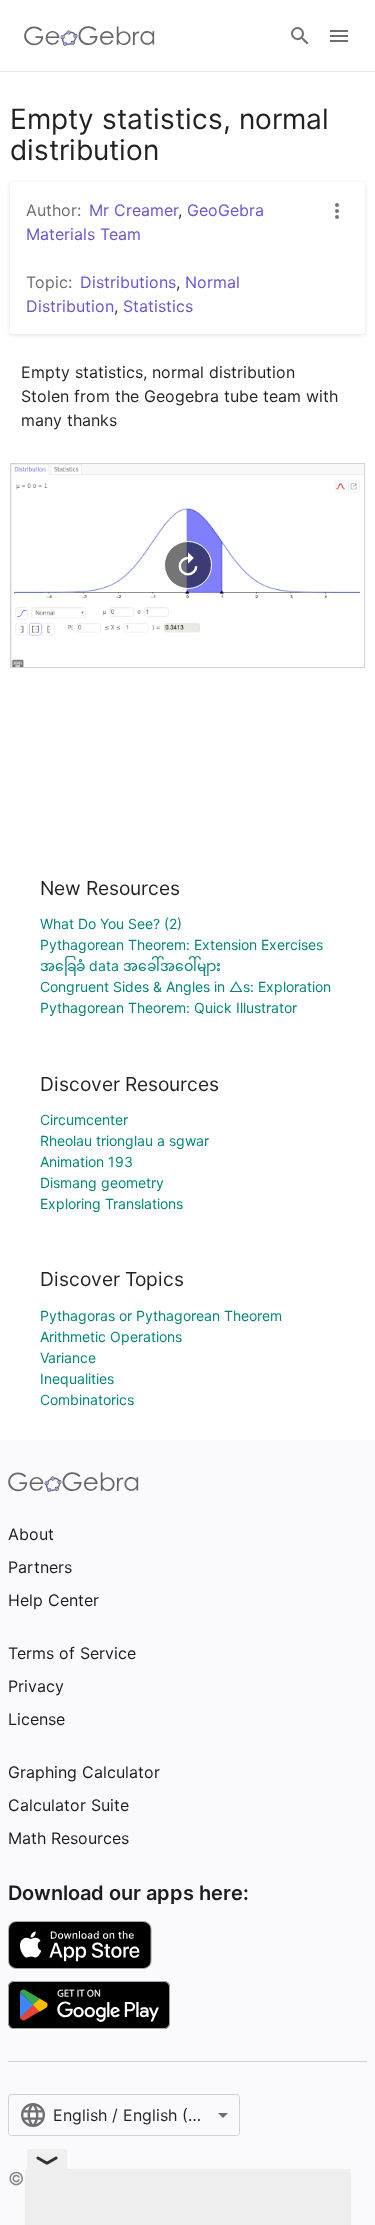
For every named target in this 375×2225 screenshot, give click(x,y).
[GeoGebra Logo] (89, 36)
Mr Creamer (133, 210)
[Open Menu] (339, 36)
